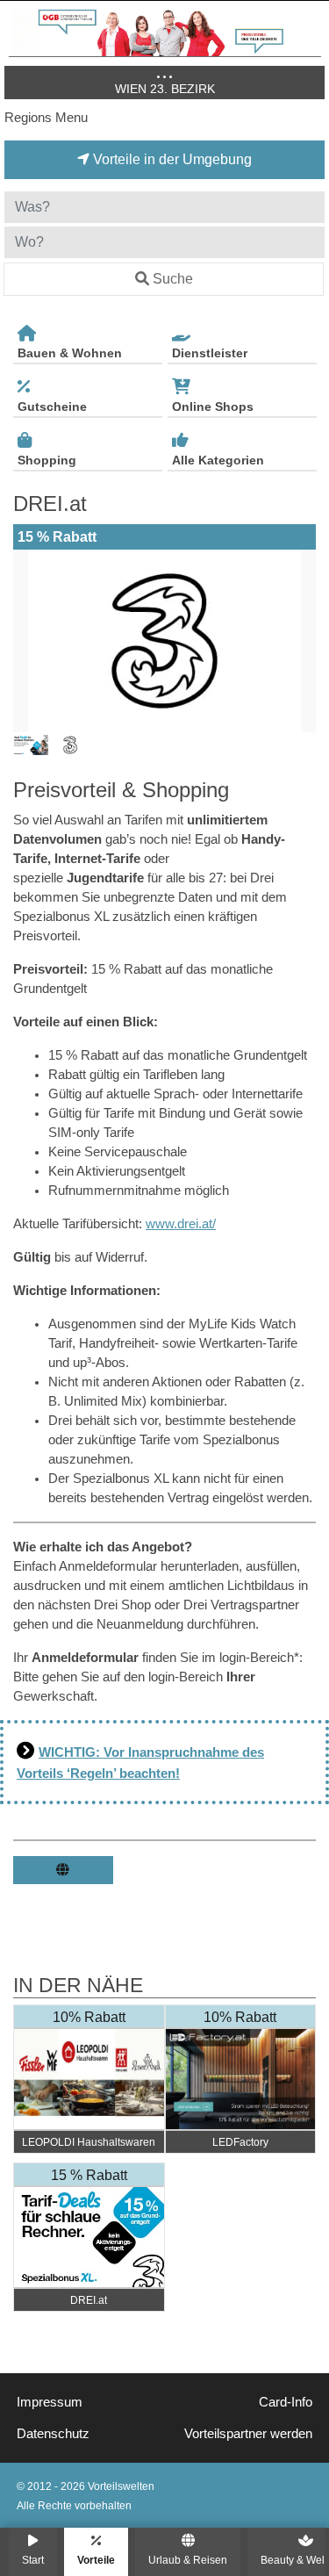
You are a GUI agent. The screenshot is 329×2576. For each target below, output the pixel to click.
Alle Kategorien (218, 460)
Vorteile (96, 2560)
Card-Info (286, 2402)
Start (33, 2560)
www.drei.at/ (181, 1224)
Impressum (50, 2402)
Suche (173, 279)
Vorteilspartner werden (248, 2434)
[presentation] (30, 641)
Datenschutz (53, 2434)
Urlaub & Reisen (188, 2560)
